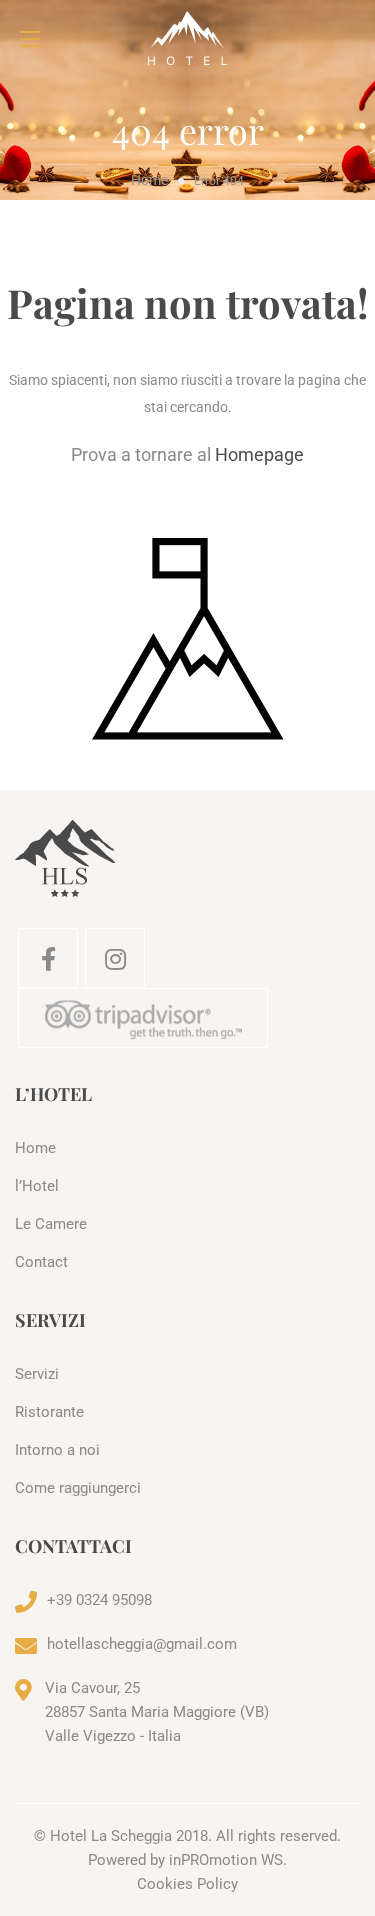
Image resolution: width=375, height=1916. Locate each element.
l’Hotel (37, 1186)
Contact (41, 1262)
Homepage (259, 454)
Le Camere (51, 1224)
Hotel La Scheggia (111, 1836)
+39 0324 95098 (99, 1600)
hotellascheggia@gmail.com (142, 1644)
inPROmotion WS (226, 1860)
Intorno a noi (57, 1450)
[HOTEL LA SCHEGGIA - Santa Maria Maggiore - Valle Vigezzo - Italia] (187, 38)
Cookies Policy (187, 1884)
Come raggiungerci (78, 1488)
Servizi (37, 1374)
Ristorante (49, 1412)
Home (149, 180)
